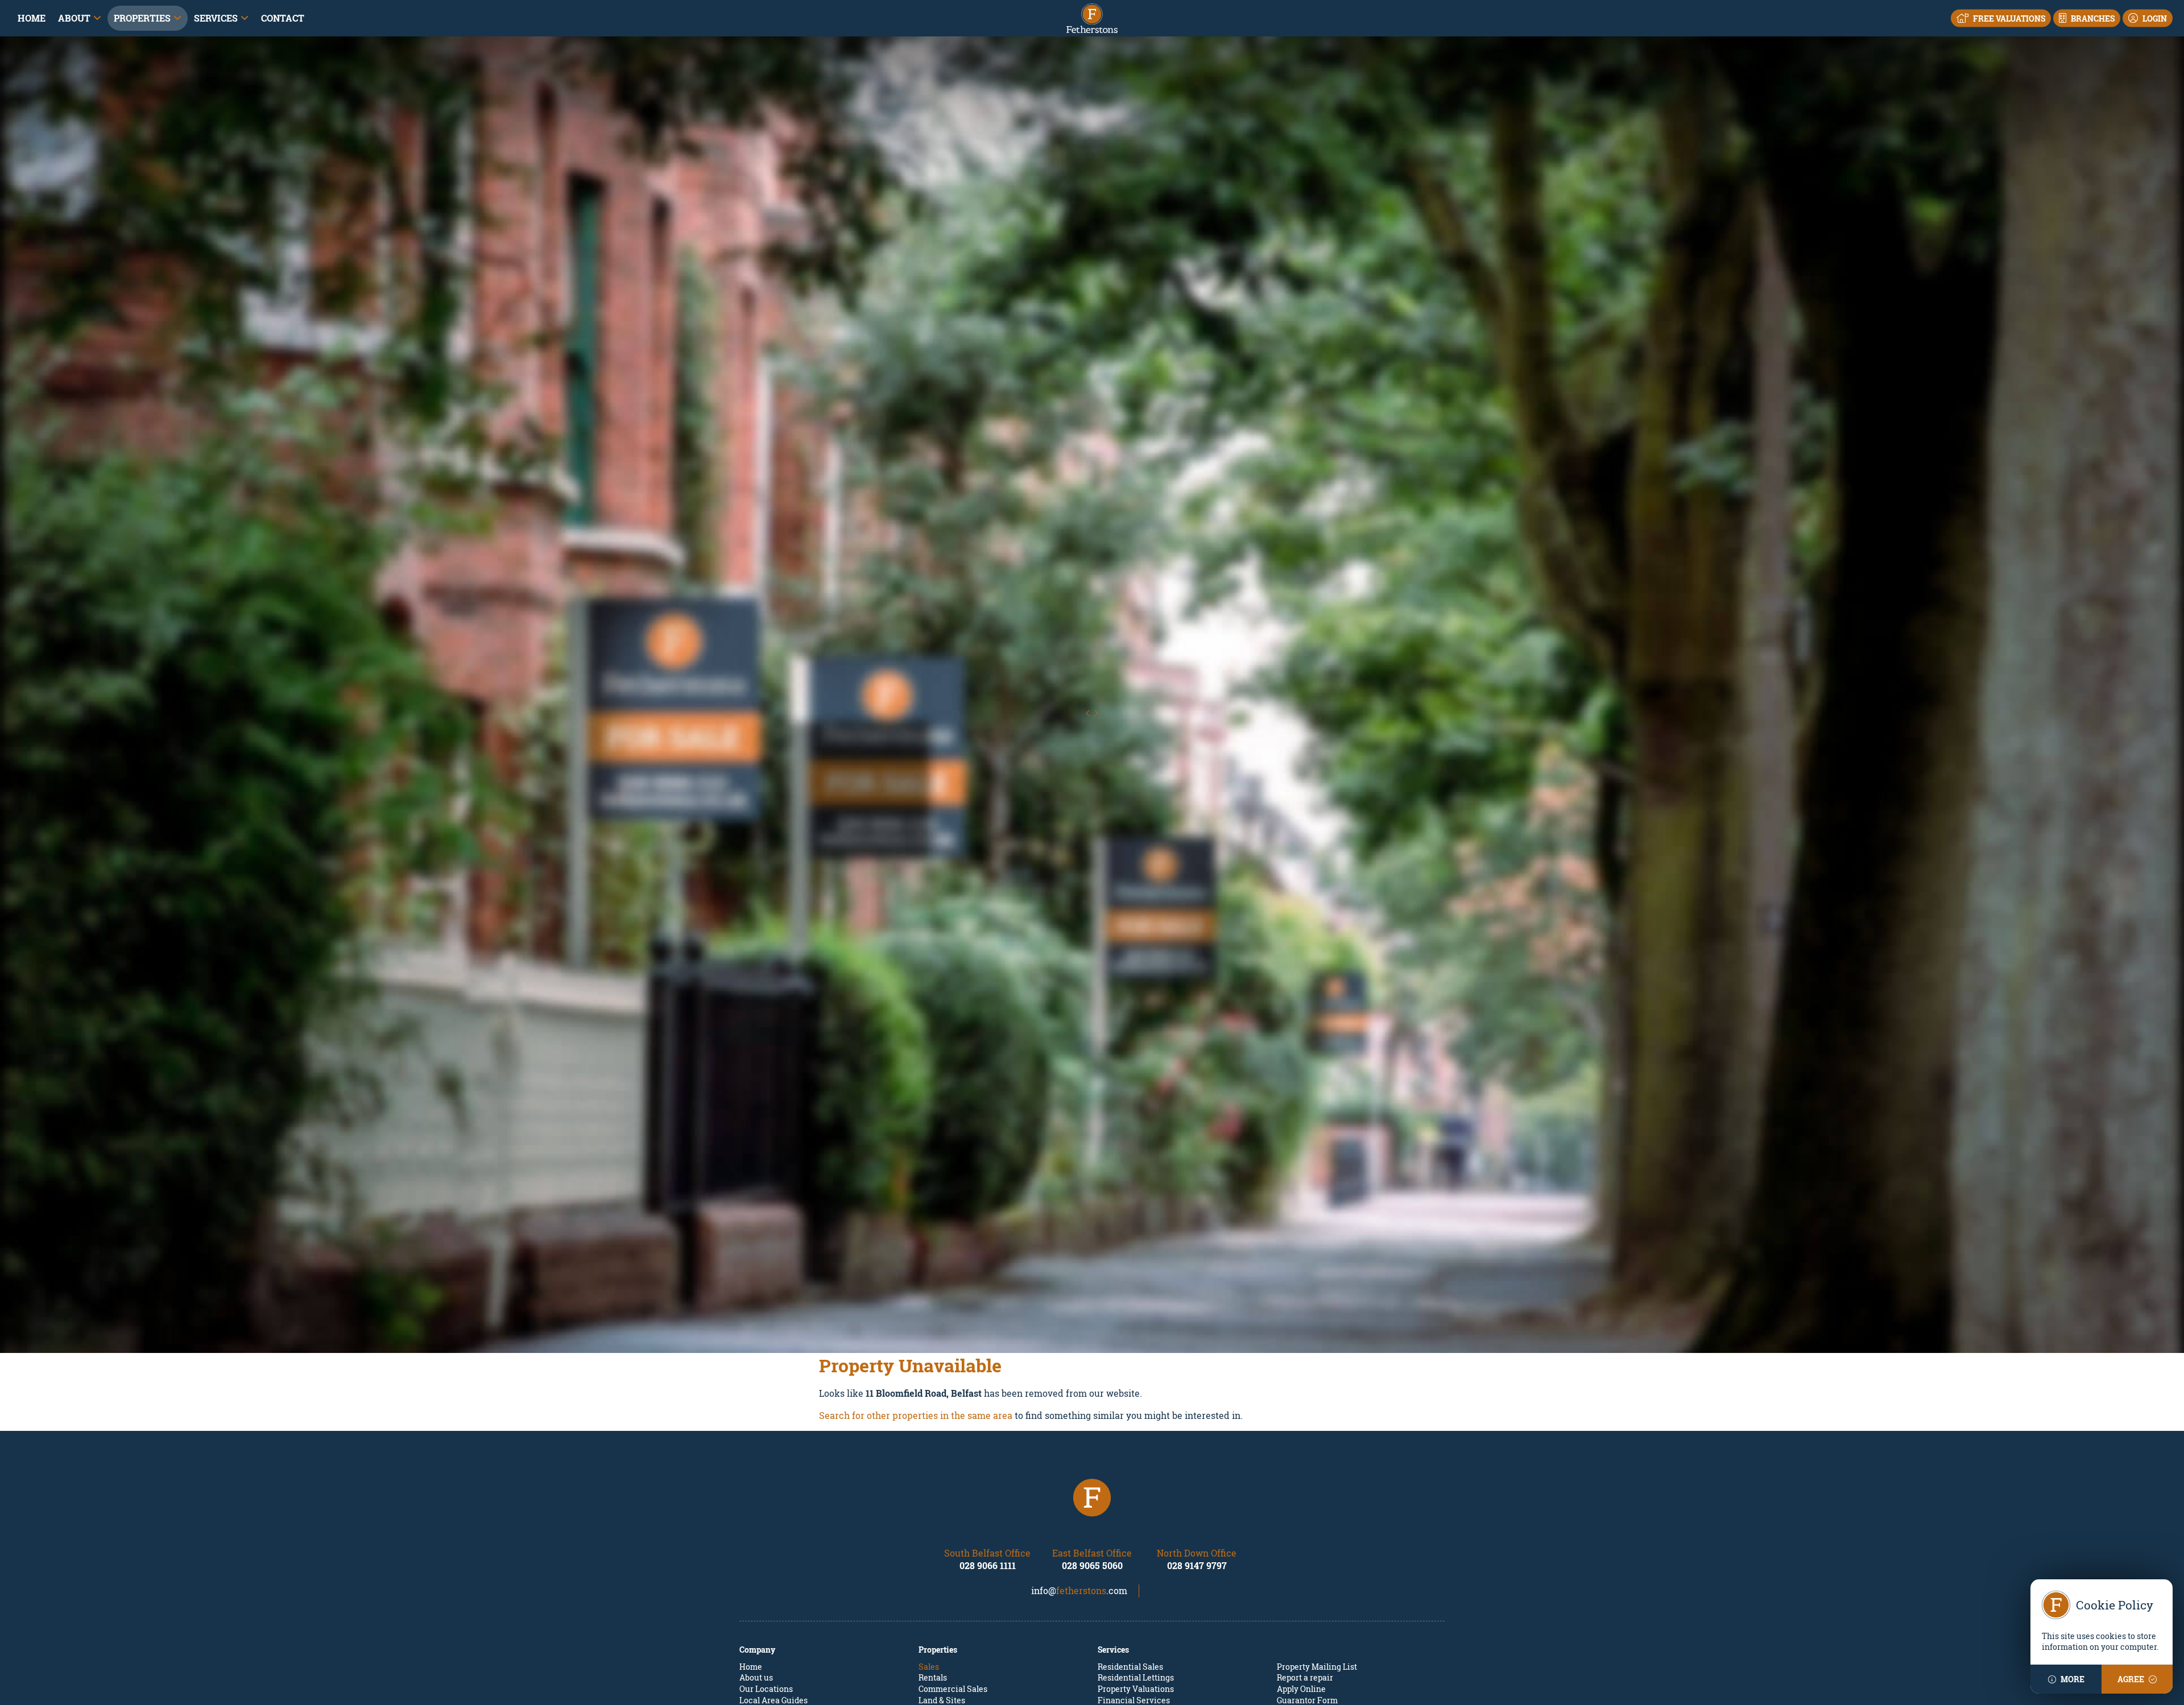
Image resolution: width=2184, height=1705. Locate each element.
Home (32, 18)
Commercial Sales (953, 1689)
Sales (929, 1667)
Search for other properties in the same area (916, 1415)
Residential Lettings (1136, 1677)
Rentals (933, 1677)
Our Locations (766, 1689)
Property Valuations (1136, 1689)
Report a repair (1305, 1677)
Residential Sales (1130, 1667)
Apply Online (1301, 1689)
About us (756, 1677)
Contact (283, 18)
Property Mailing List (1317, 1667)
